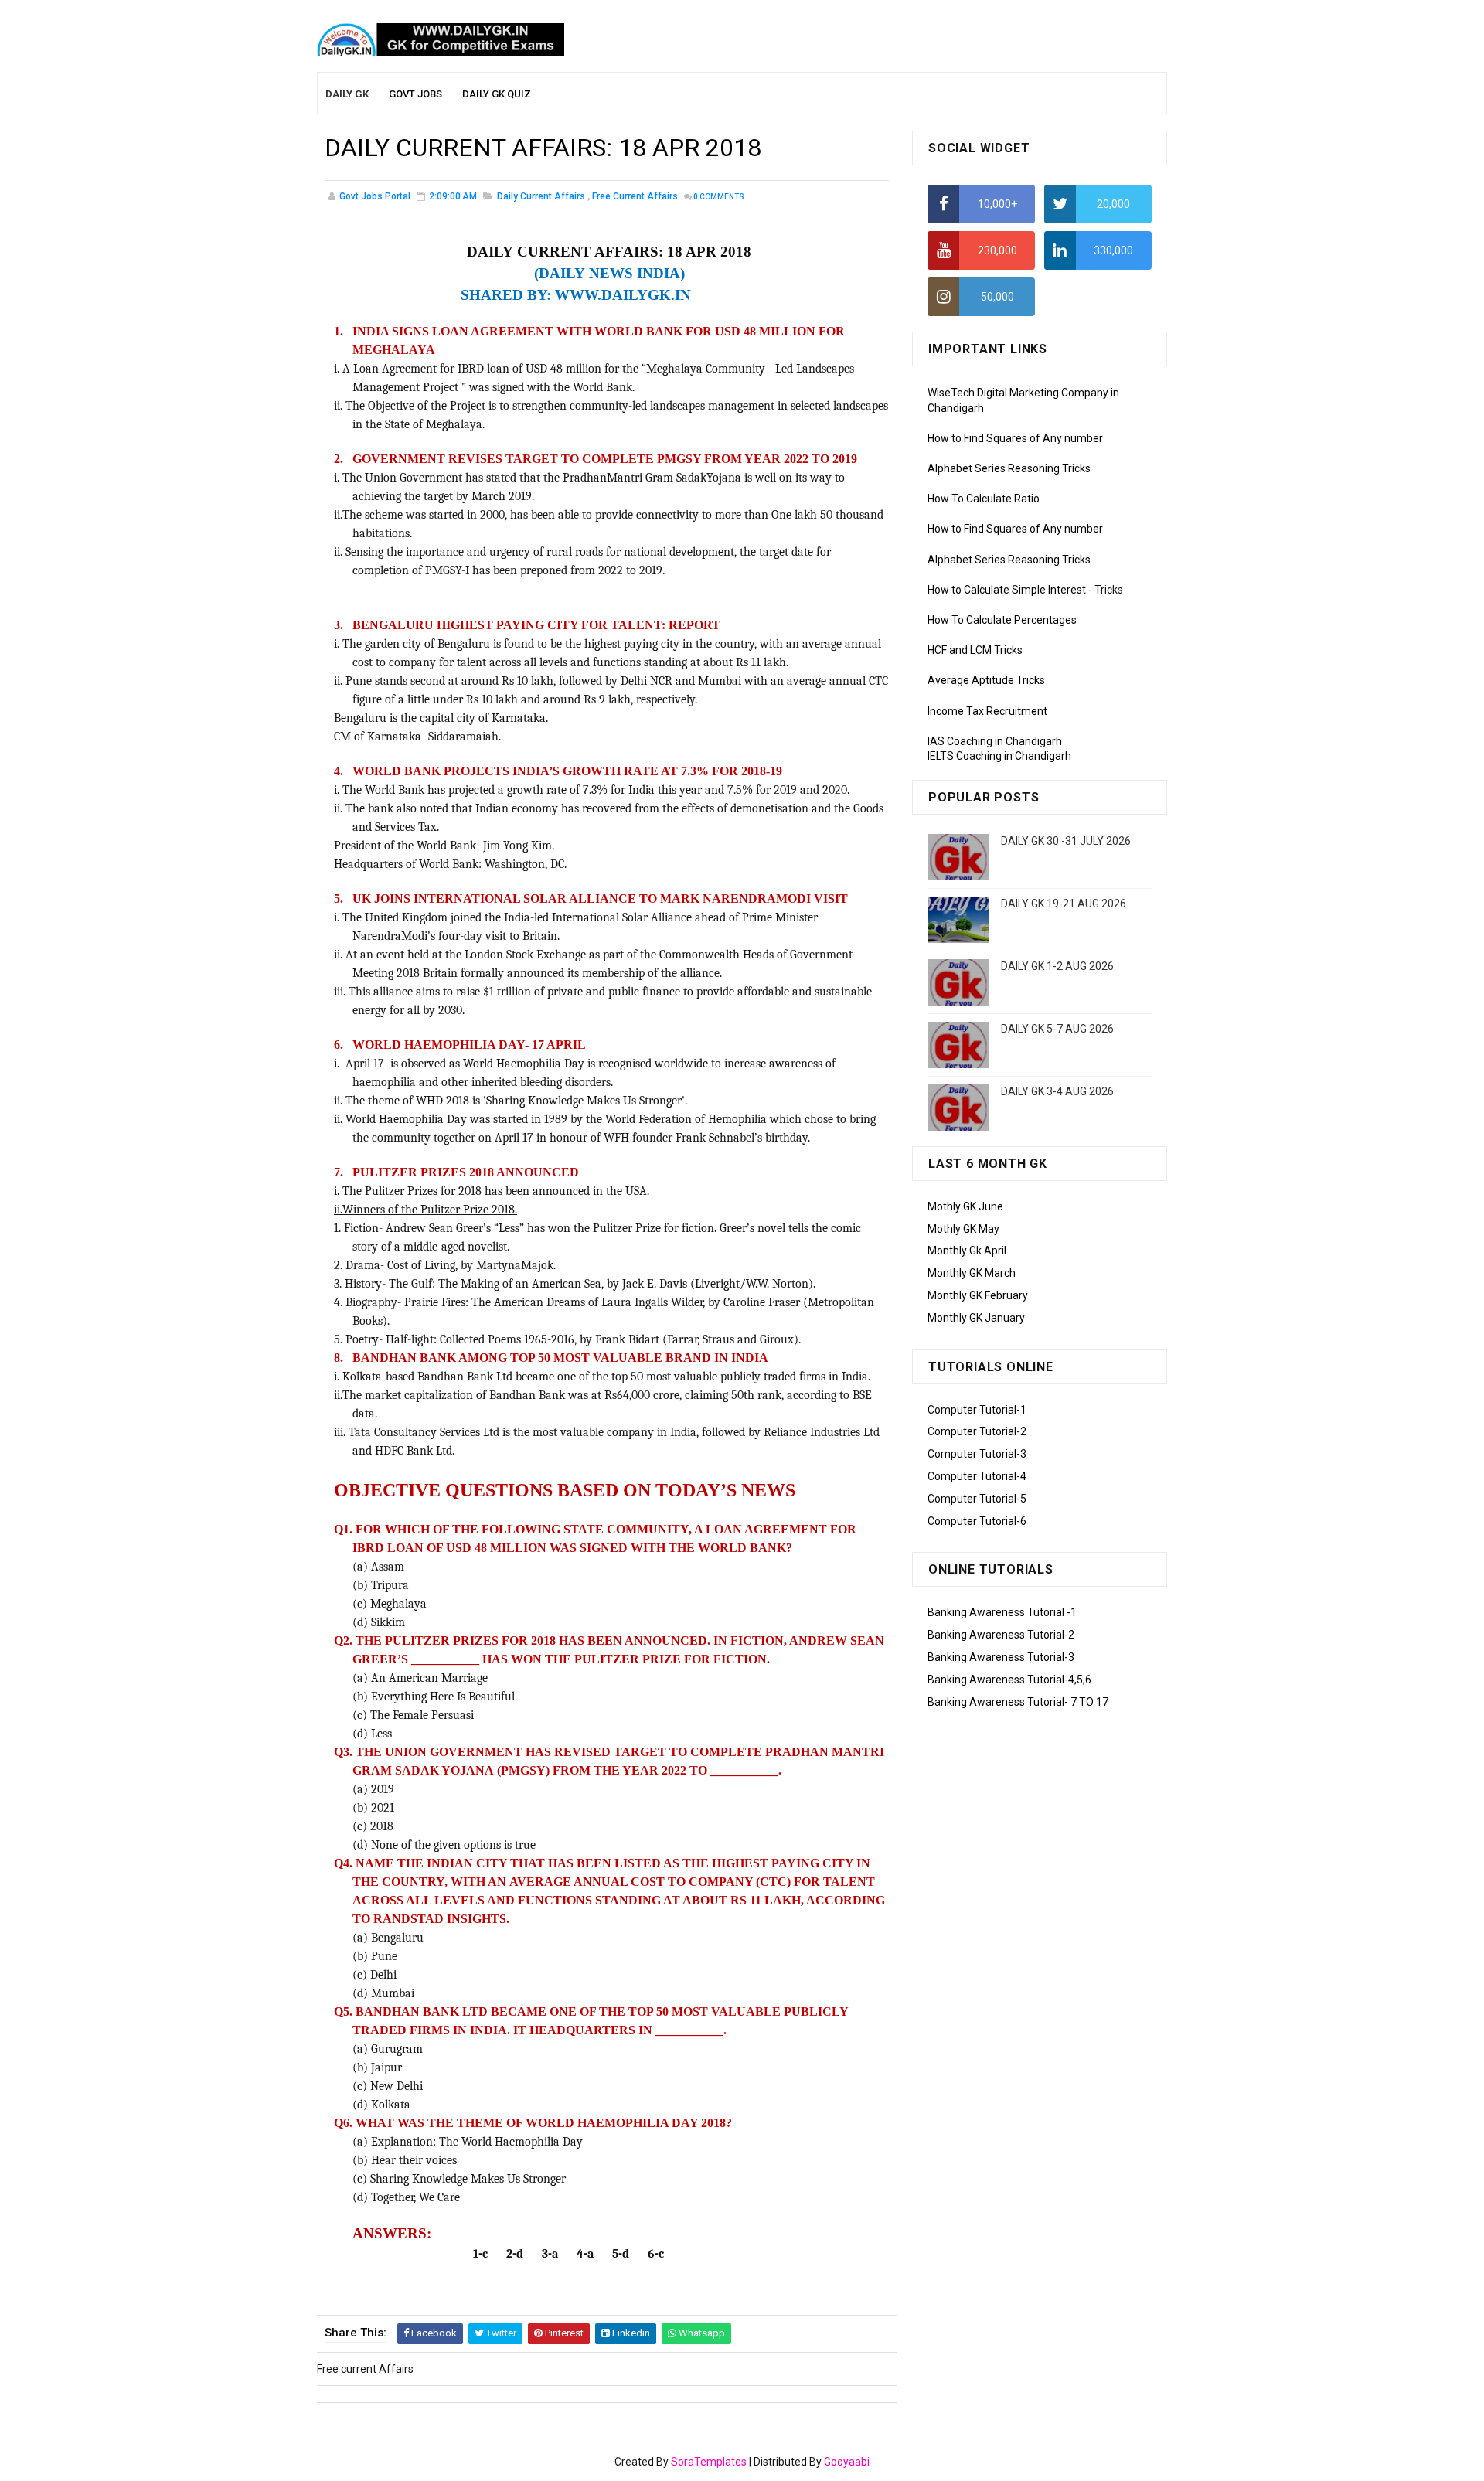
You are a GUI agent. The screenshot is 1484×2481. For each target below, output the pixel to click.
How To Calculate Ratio (984, 499)
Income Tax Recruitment (987, 711)
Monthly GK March (972, 1273)
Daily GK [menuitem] (347, 94)
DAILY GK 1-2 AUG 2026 (1057, 966)
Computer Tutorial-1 (977, 1410)
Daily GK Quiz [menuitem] (497, 94)
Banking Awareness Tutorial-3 (1001, 1657)
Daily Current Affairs (541, 196)
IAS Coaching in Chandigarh (995, 741)
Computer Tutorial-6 (977, 1521)
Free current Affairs (635, 196)
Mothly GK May (963, 1229)
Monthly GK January (976, 1318)
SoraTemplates (709, 2462)
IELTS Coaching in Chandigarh (999, 756)
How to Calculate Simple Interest (1007, 590)
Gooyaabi (847, 2462)
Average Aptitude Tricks (986, 680)
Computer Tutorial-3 (977, 1454)
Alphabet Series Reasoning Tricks (1009, 468)
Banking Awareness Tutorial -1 (1002, 1612)
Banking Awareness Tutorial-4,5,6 (1009, 1680)
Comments (719, 197)
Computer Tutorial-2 (977, 1431)
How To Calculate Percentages (1002, 620)
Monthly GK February (978, 1295)
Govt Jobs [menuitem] (415, 94)
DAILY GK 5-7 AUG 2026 (1057, 1029)
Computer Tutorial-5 (977, 1499)
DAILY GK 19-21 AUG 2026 (1064, 904)
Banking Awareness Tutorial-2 (1001, 1635)
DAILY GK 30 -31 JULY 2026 (1066, 841)
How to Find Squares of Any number (1015, 438)
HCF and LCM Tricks (975, 650)
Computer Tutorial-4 (977, 1476)
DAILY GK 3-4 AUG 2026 (1057, 1091)
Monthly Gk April (967, 1251)
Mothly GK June (965, 1206)
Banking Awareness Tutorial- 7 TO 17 (1018, 1702)
